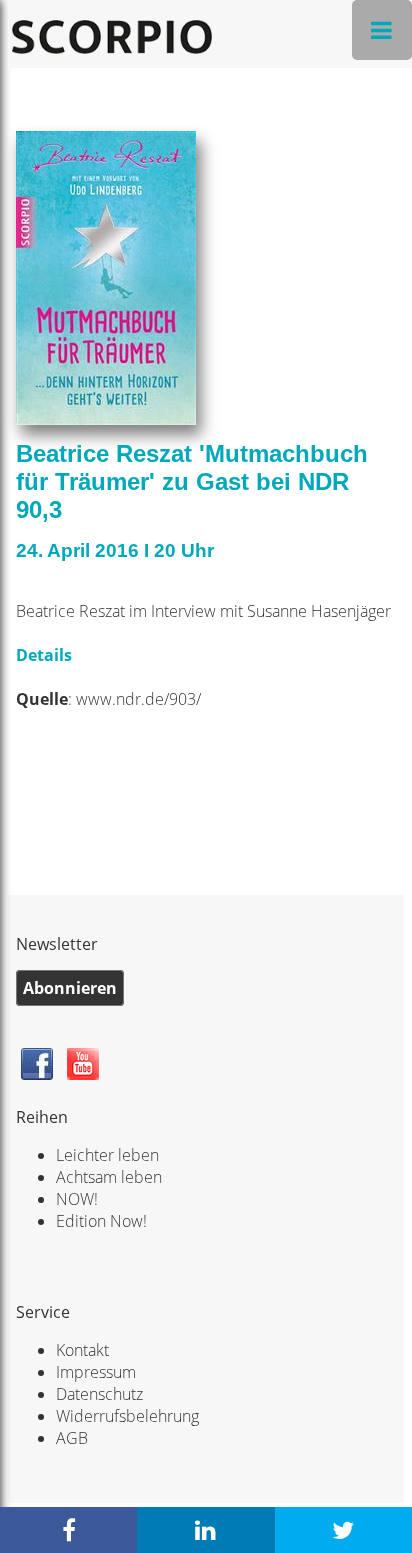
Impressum (96, 1372)
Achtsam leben (109, 1177)
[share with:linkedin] (205, 1530)
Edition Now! (101, 1221)
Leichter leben (107, 1155)
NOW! (77, 1199)
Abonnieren (70, 988)
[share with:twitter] (343, 1530)
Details (46, 655)
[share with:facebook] (68, 1530)
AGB (72, 1438)
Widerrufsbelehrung (127, 1416)
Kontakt (82, 1350)
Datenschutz (99, 1394)
